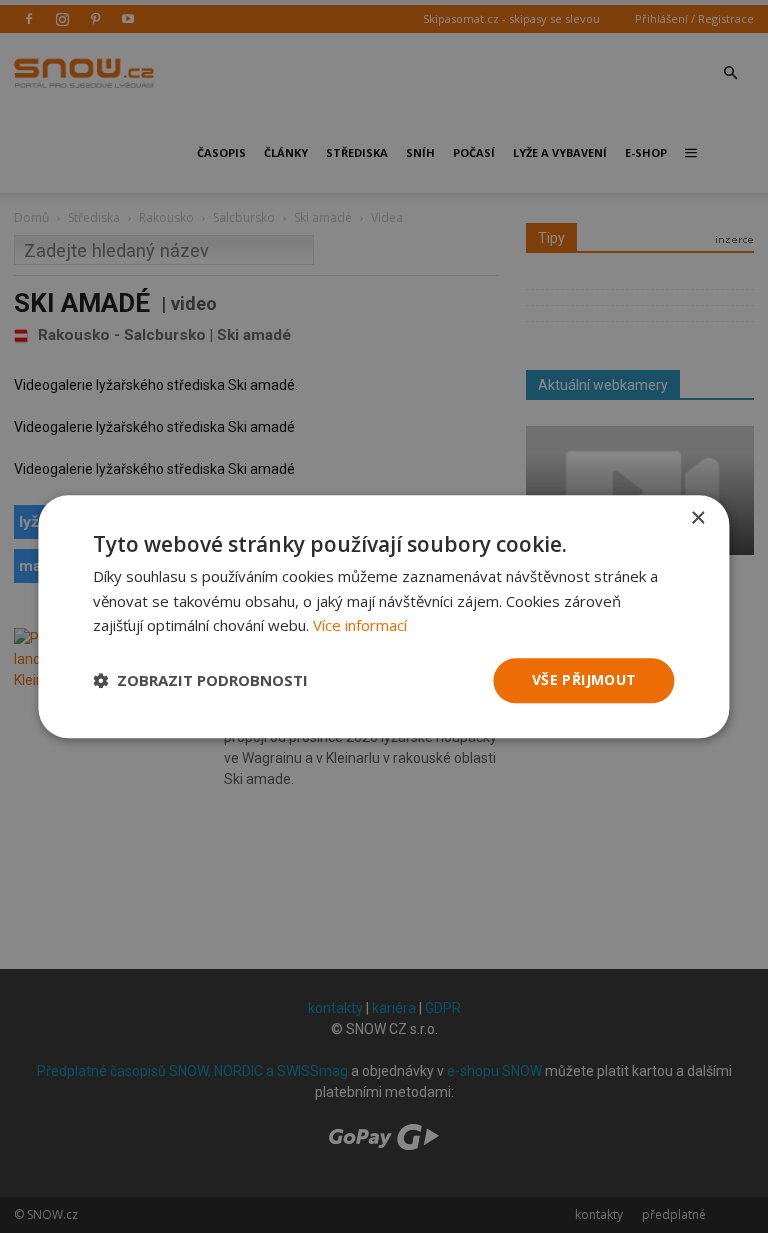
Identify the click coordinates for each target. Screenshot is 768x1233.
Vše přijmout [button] (584, 679)
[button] (200, 681)
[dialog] (384, 616)
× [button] (697, 518)
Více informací (360, 626)
